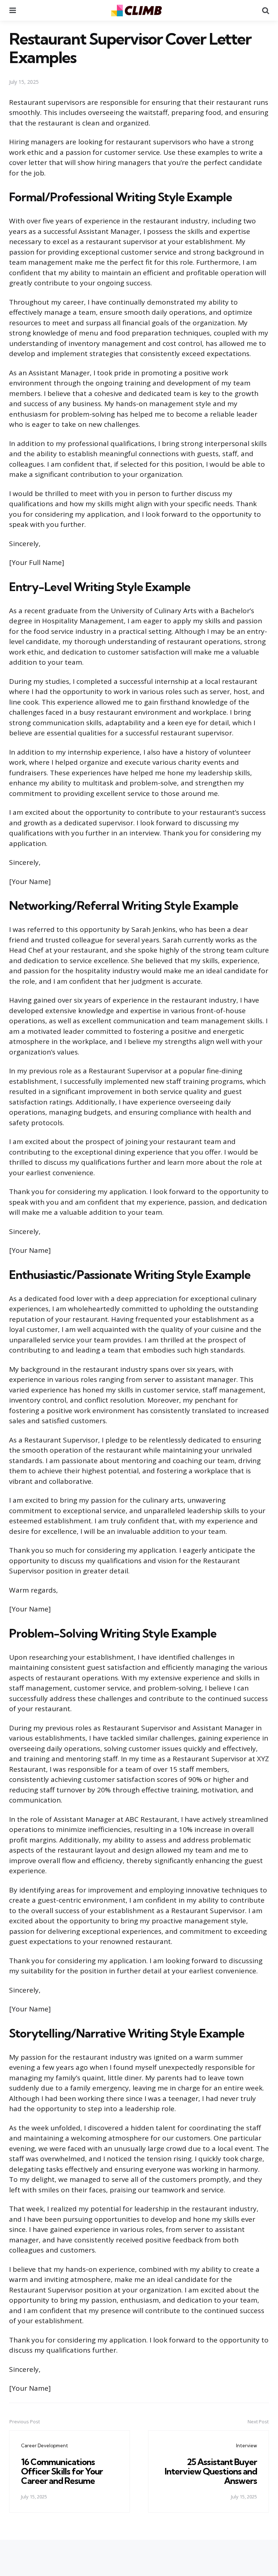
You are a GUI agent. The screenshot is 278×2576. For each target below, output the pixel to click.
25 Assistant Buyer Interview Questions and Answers (211, 2471)
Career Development (45, 2445)
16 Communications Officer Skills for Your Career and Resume (62, 2471)
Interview (247, 2445)
